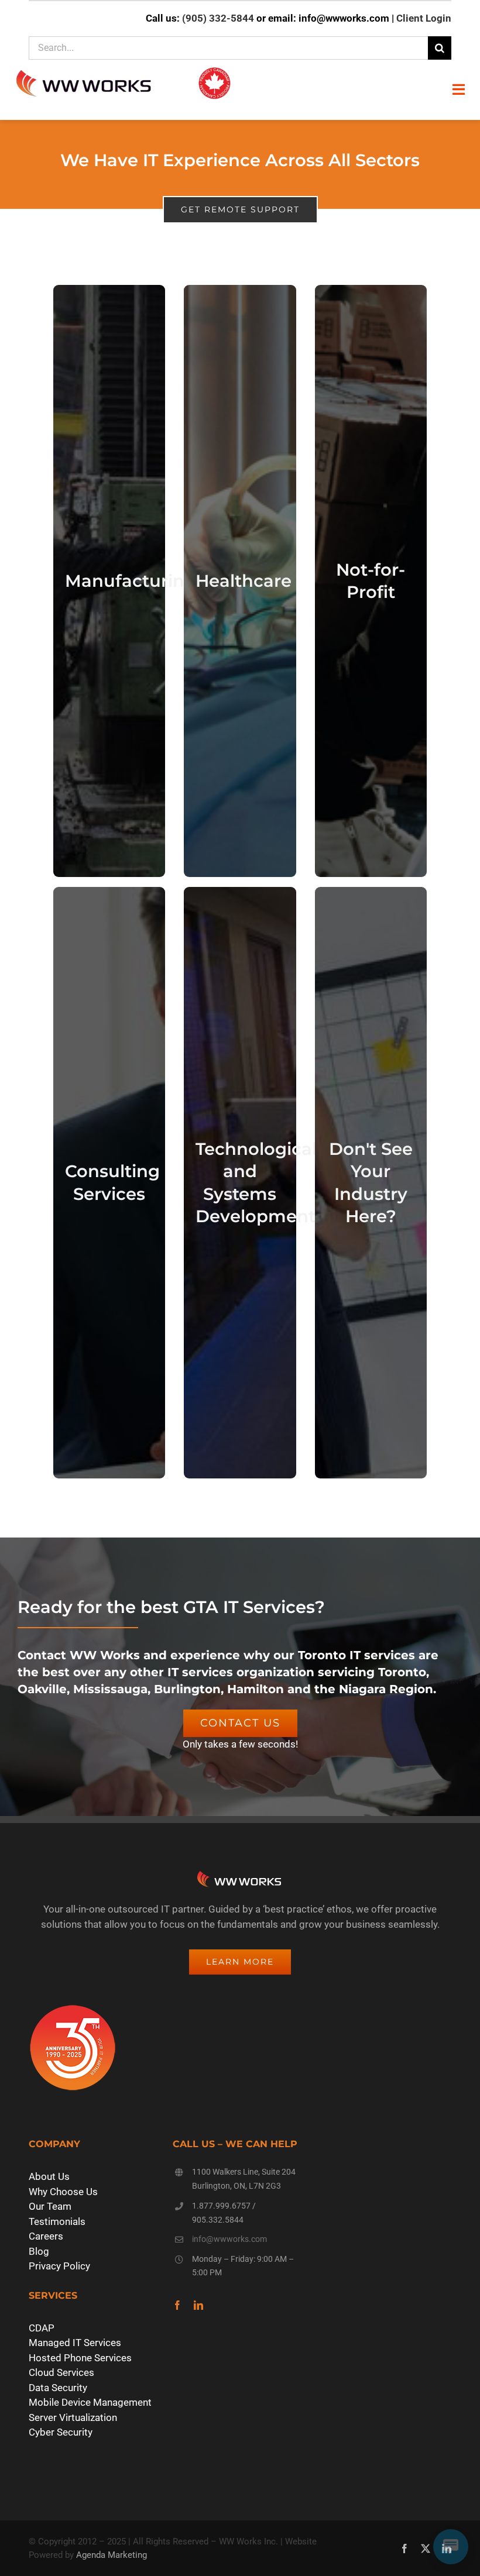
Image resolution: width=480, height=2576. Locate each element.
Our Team (50, 2206)
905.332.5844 (218, 2220)
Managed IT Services (75, 2343)
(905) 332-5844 (218, 18)
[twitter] (426, 2549)
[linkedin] (198, 2305)
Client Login (424, 18)
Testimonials (57, 2221)
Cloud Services (61, 2372)
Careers (46, 2236)
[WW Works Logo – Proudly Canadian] (123, 68)
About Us (49, 2176)
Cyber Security (61, 2432)
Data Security (58, 2388)
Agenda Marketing (112, 2555)
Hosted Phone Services (80, 2358)
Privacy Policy (59, 2266)
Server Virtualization (73, 2417)
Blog (39, 2251)
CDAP (42, 2328)
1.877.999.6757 (221, 2206)
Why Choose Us (63, 2192)
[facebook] (177, 2305)
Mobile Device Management (90, 2402)
